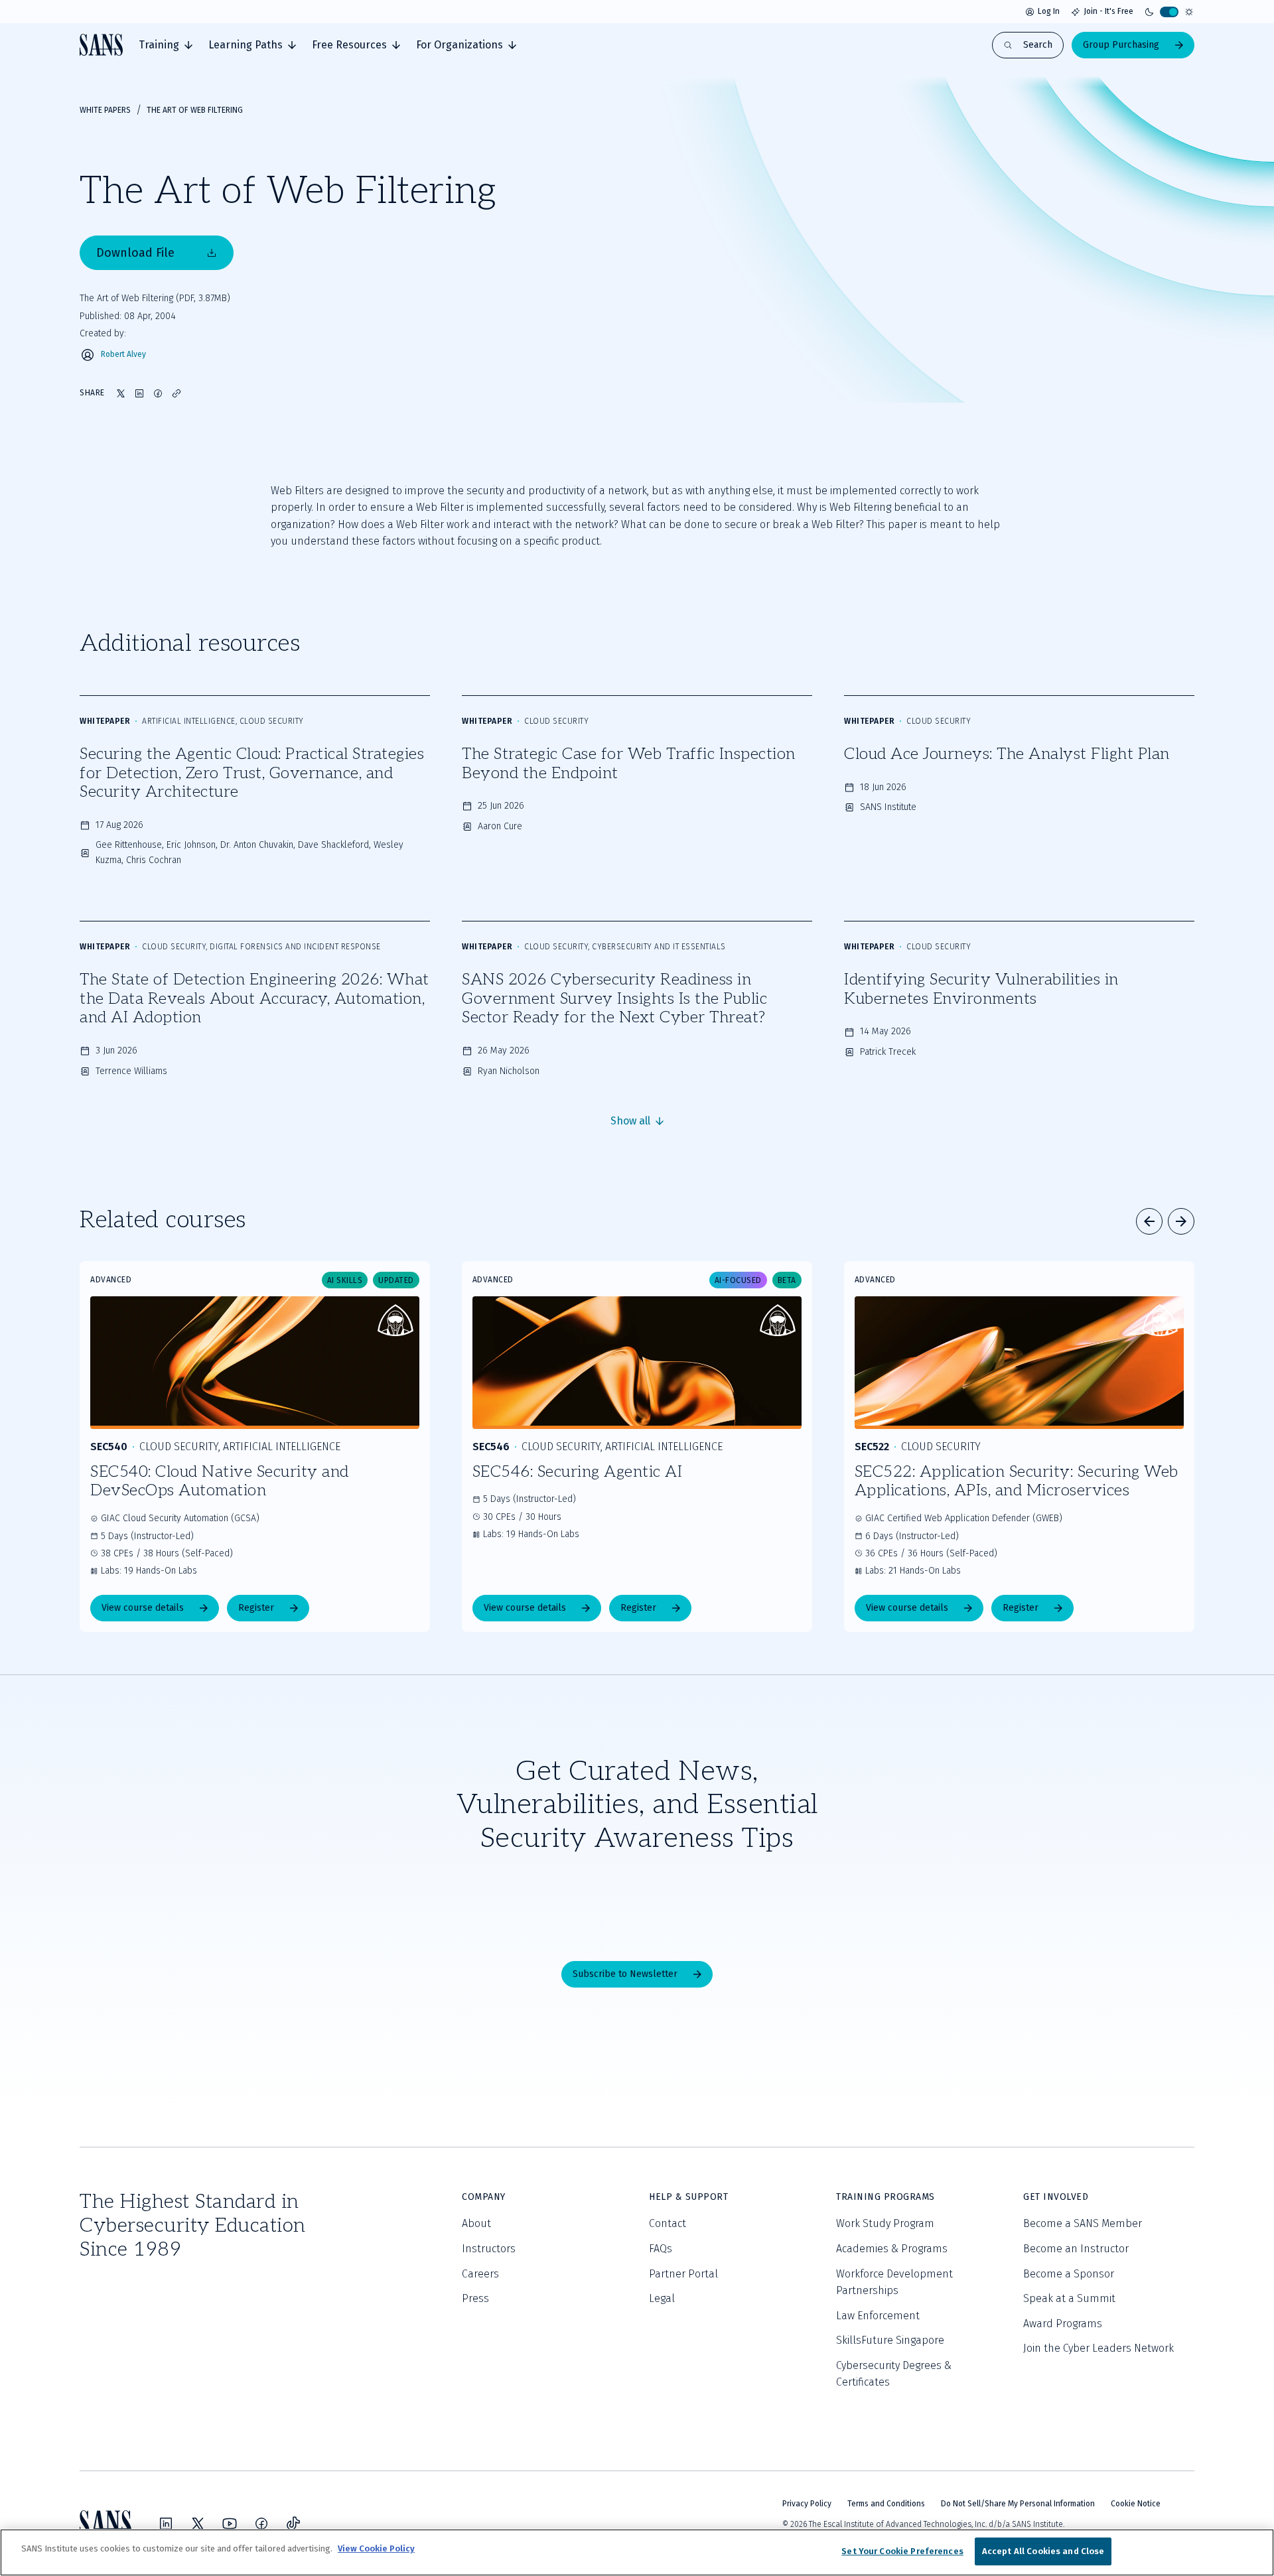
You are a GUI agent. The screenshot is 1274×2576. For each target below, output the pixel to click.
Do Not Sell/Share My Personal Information (1018, 2504)
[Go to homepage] (101, 45)
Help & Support (688, 2197)
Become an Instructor (1076, 2249)
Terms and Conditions (886, 2504)
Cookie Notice (1136, 2504)
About (476, 2223)
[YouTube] (230, 2524)
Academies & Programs (892, 2249)
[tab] (166, 45)
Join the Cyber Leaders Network (1098, 2348)
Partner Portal (683, 2274)
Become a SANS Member (1083, 2223)
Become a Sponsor (1069, 2274)
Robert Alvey (123, 355)
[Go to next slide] (1181, 1221)
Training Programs (885, 2197)
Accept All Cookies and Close (1043, 2551)
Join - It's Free (1108, 11)
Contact (668, 2223)
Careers (480, 2274)
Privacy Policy (807, 2504)
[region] (637, 2552)
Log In (1049, 11)
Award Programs (1063, 2324)
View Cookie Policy (376, 2548)
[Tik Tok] (293, 2524)
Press (475, 2298)
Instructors (489, 2249)
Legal (662, 2298)
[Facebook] (261, 2524)
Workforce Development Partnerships (894, 2282)
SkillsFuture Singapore (890, 2340)
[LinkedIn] (166, 2524)
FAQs (661, 2249)
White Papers (105, 110)
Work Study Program (885, 2223)
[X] (198, 2524)
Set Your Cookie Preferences (902, 2551)
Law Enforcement (878, 2316)
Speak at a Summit (1069, 2298)
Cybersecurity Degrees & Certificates (894, 2374)
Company (484, 2197)
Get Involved (1056, 2197)
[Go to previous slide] (1149, 1221)
